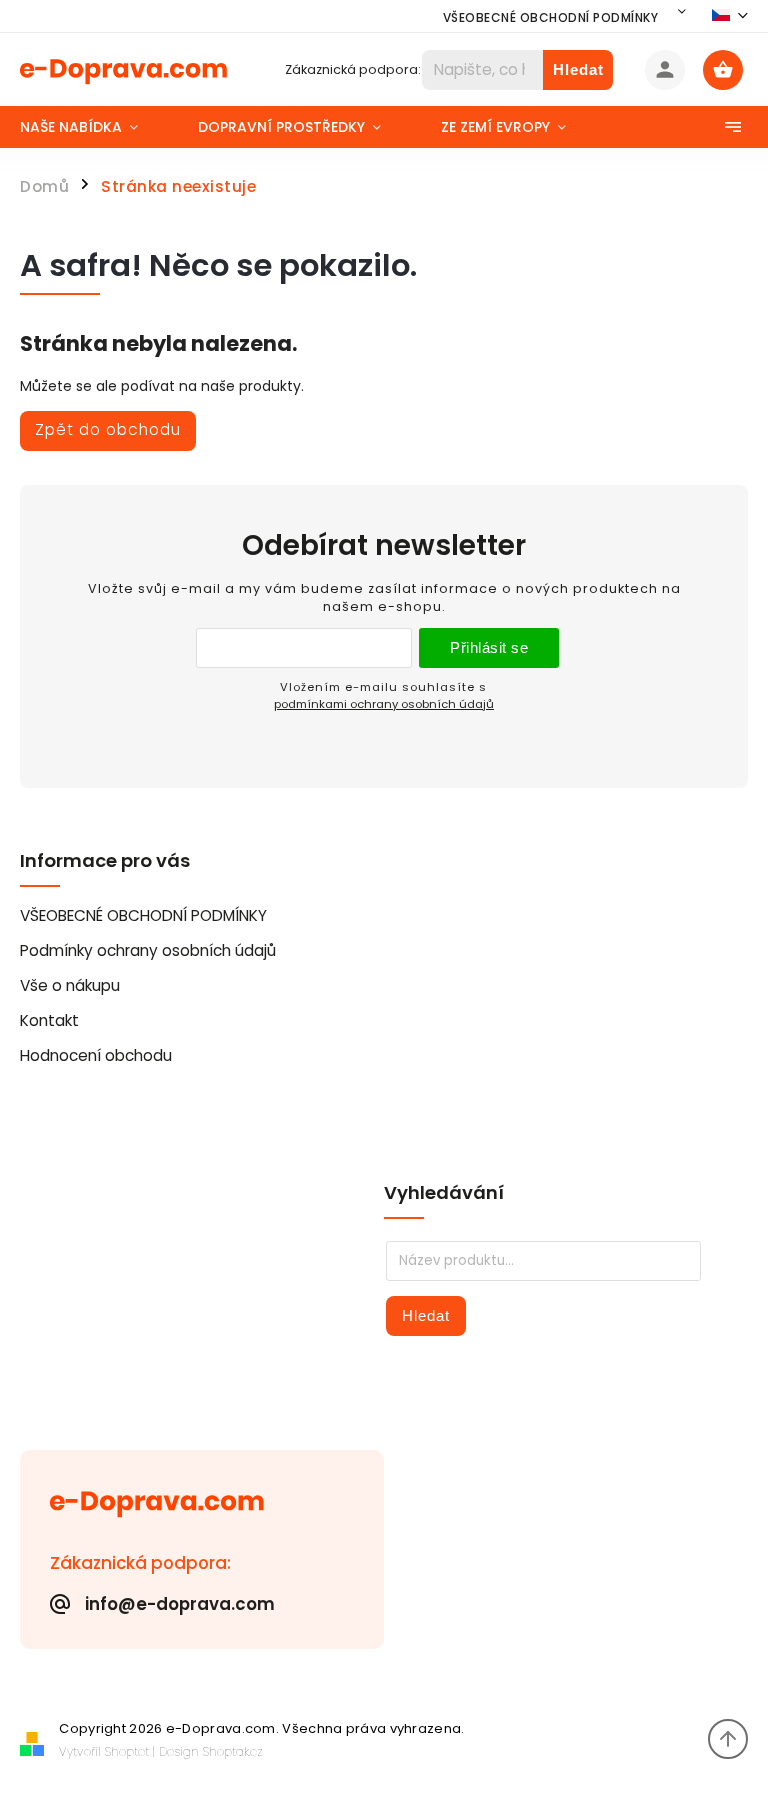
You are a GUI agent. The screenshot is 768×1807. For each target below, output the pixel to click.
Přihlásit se (489, 647)
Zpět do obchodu (108, 429)
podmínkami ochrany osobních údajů (384, 704)
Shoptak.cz (233, 1751)
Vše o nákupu (70, 985)
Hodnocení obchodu (96, 1055)
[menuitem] (94, 127)
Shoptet (127, 1751)
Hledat (578, 69)
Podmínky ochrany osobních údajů (148, 950)
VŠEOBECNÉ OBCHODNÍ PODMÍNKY (551, 17)
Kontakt (49, 1020)
